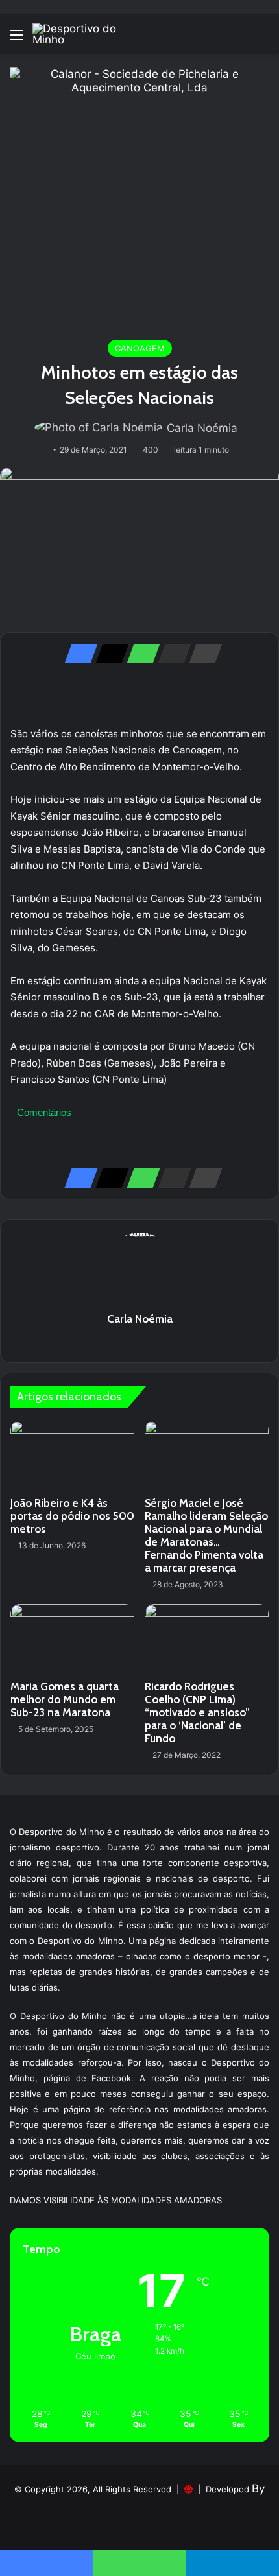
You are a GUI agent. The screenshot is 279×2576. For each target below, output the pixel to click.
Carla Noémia (202, 428)
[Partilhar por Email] (171, 654)
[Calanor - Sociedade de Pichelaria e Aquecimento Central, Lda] (139, 196)
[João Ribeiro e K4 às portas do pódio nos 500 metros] (72, 1456)
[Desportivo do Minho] (84, 34)
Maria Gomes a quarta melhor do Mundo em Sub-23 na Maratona (65, 1699)
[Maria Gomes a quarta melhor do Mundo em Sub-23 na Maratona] (72, 1639)
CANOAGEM (140, 348)
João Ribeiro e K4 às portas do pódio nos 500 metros (72, 1516)
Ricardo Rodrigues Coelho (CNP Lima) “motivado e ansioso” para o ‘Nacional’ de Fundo (197, 1712)
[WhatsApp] (139, 654)
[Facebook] (77, 654)
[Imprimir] (202, 654)
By (258, 2488)
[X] (108, 654)
